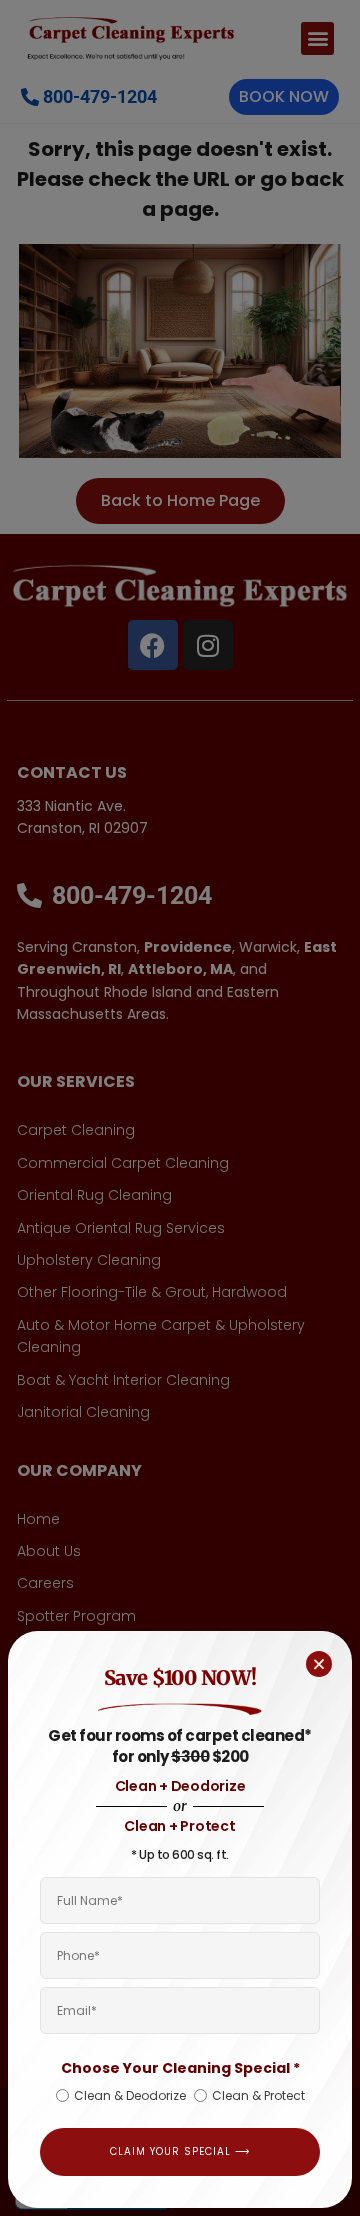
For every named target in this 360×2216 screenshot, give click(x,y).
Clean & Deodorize (130, 2095)
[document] (180, 1108)
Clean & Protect (258, 2095)
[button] (319, 1664)
